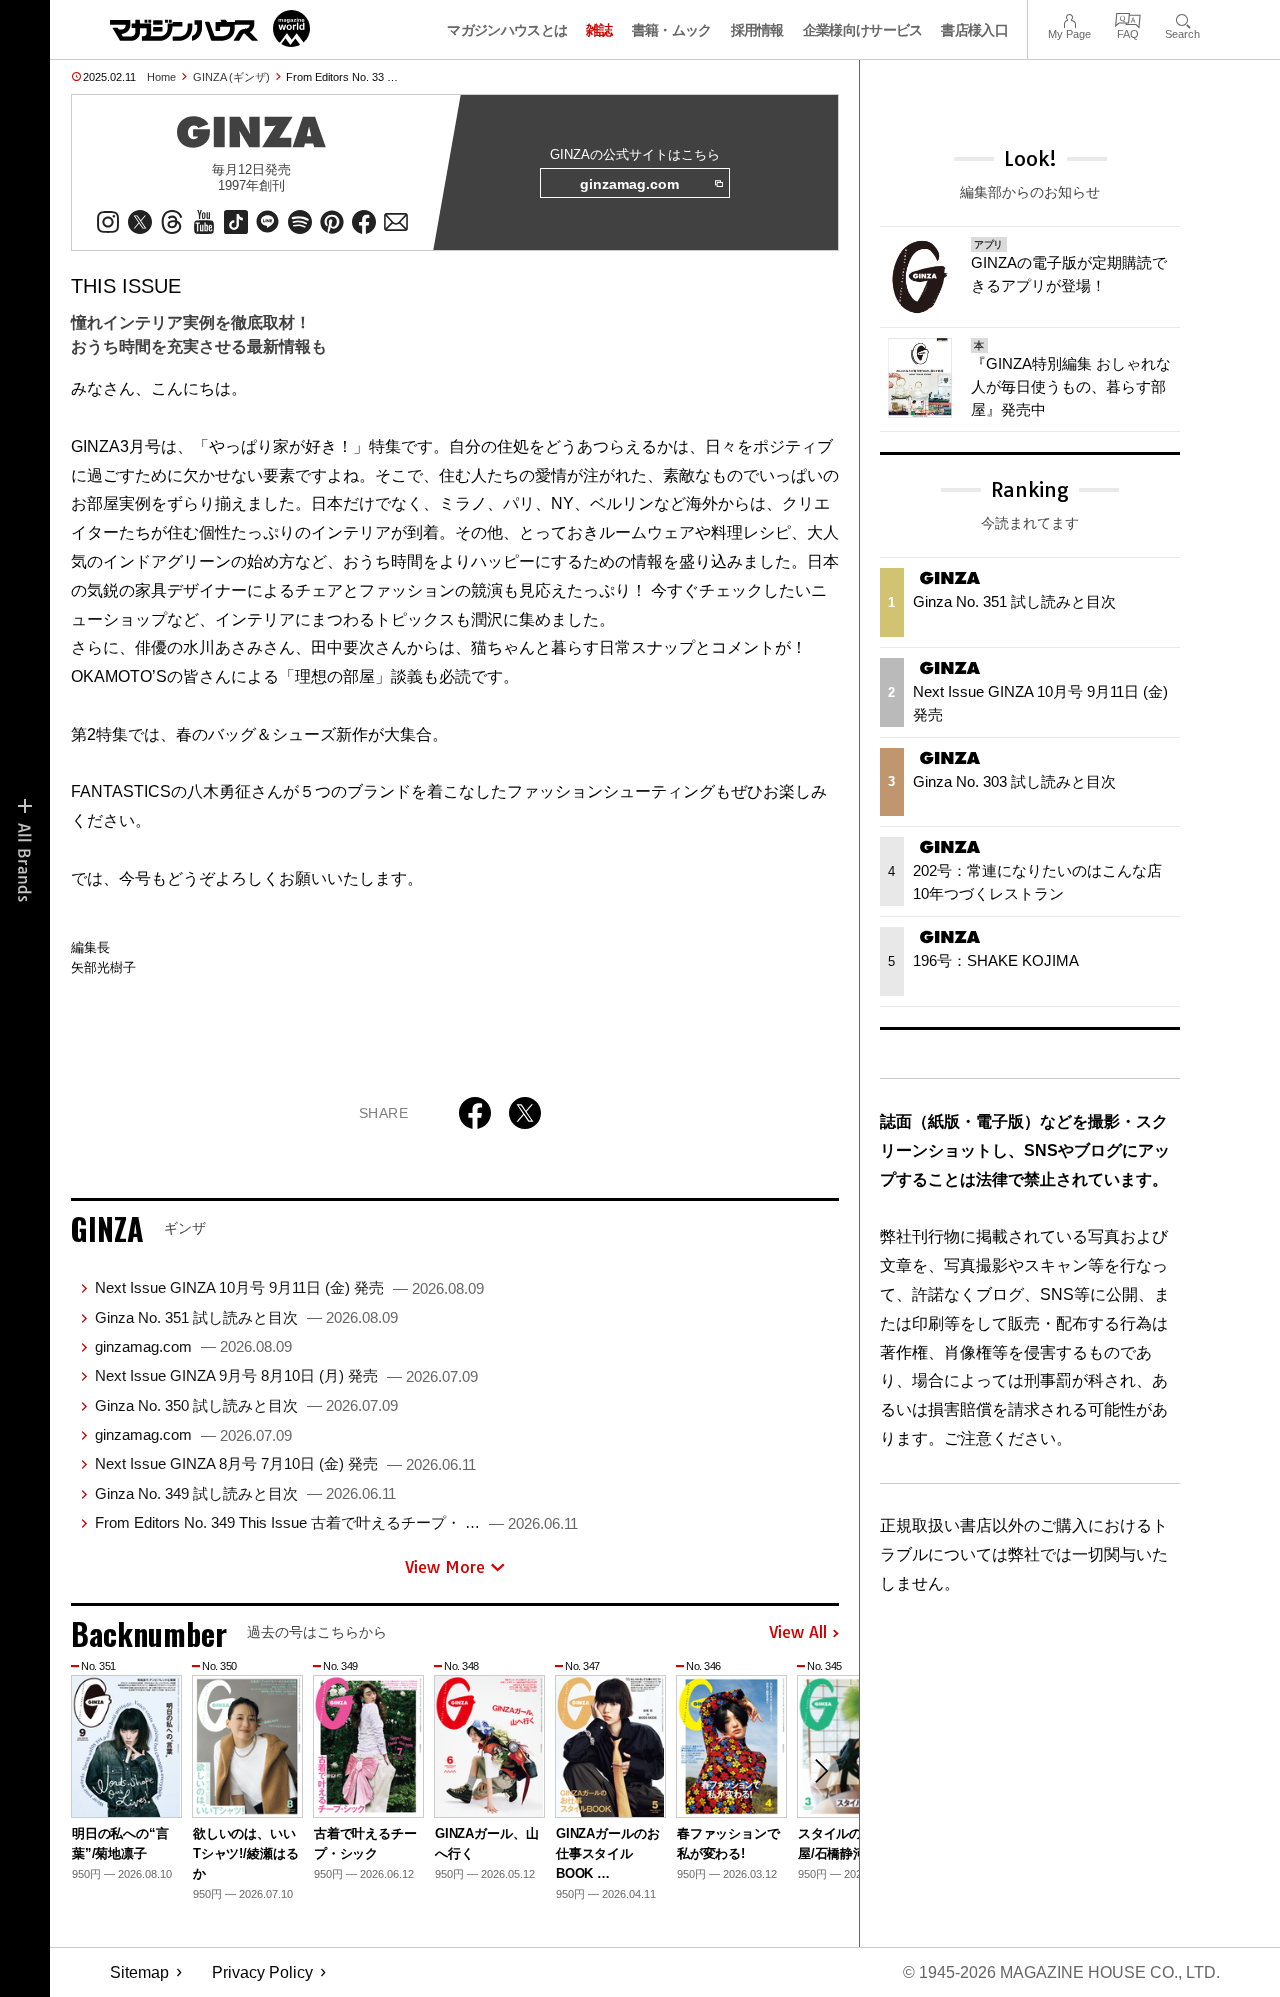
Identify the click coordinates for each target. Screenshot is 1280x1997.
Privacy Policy (262, 1972)
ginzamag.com (629, 184)
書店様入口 (974, 30)
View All (798, 1633)
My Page (1069, 18)
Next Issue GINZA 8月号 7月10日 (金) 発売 (285, 1463)
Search (1182, 18)
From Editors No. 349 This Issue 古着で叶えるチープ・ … (336, 1522)
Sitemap (139, 1972)
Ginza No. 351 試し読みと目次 (246, 1317)
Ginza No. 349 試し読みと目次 (245, 1493)
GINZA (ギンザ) (231, 77)
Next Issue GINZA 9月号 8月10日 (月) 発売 (286, 1375)
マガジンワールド (210, 28)
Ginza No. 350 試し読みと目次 (246, 1405)
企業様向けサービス (863, 30)
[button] (821, 1771)
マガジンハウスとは (507, 30)
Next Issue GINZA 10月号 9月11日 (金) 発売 (289, 1287)
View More (445, 1567)
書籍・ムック (672, 30)
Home (161, 77)
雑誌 (599, 30)
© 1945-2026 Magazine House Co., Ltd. (1061, 1972)
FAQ (1128, 18)
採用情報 (757, 30)
